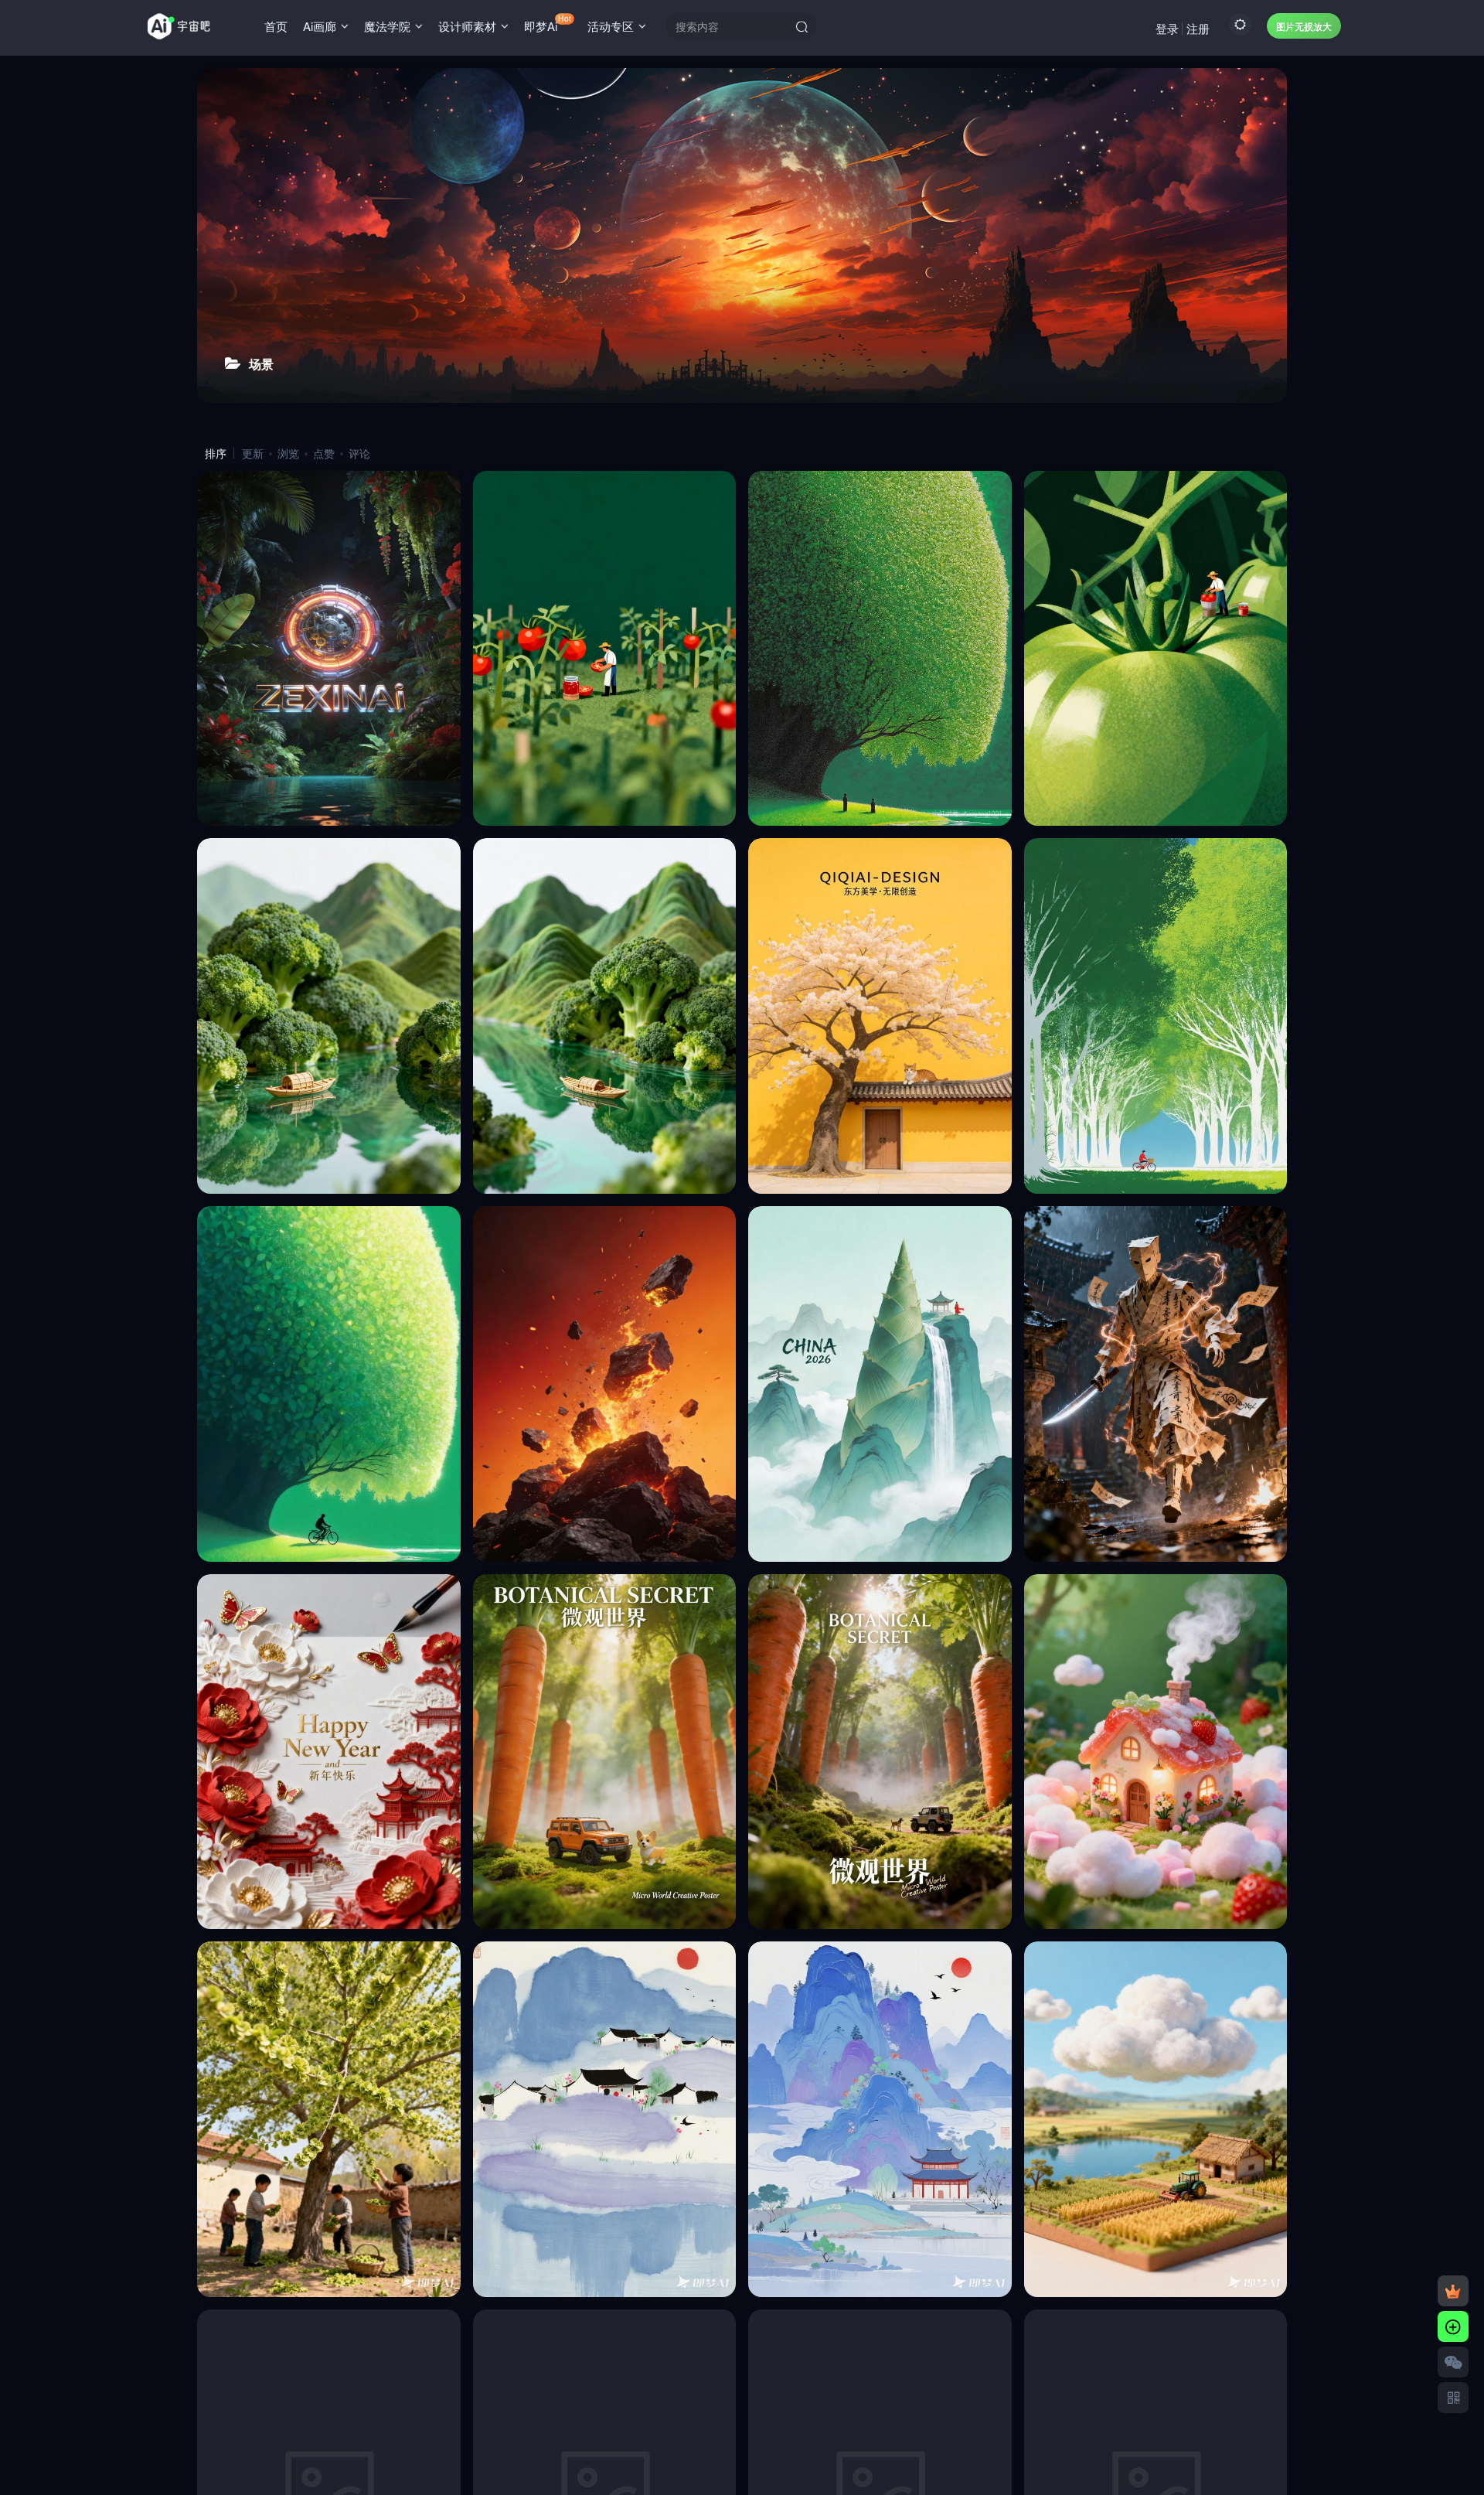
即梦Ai (547, 23)
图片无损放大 (1304, 26)
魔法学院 (387, 26)
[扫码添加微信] (1453, 2362)
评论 (359, 453)
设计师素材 (467, 26)
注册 (1198, 28)
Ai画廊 (320, 26)
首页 (276, 26)
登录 (1167, 28)
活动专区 (611, 26)
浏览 (288, 453)
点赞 (324, 453)
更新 (253, 453)
